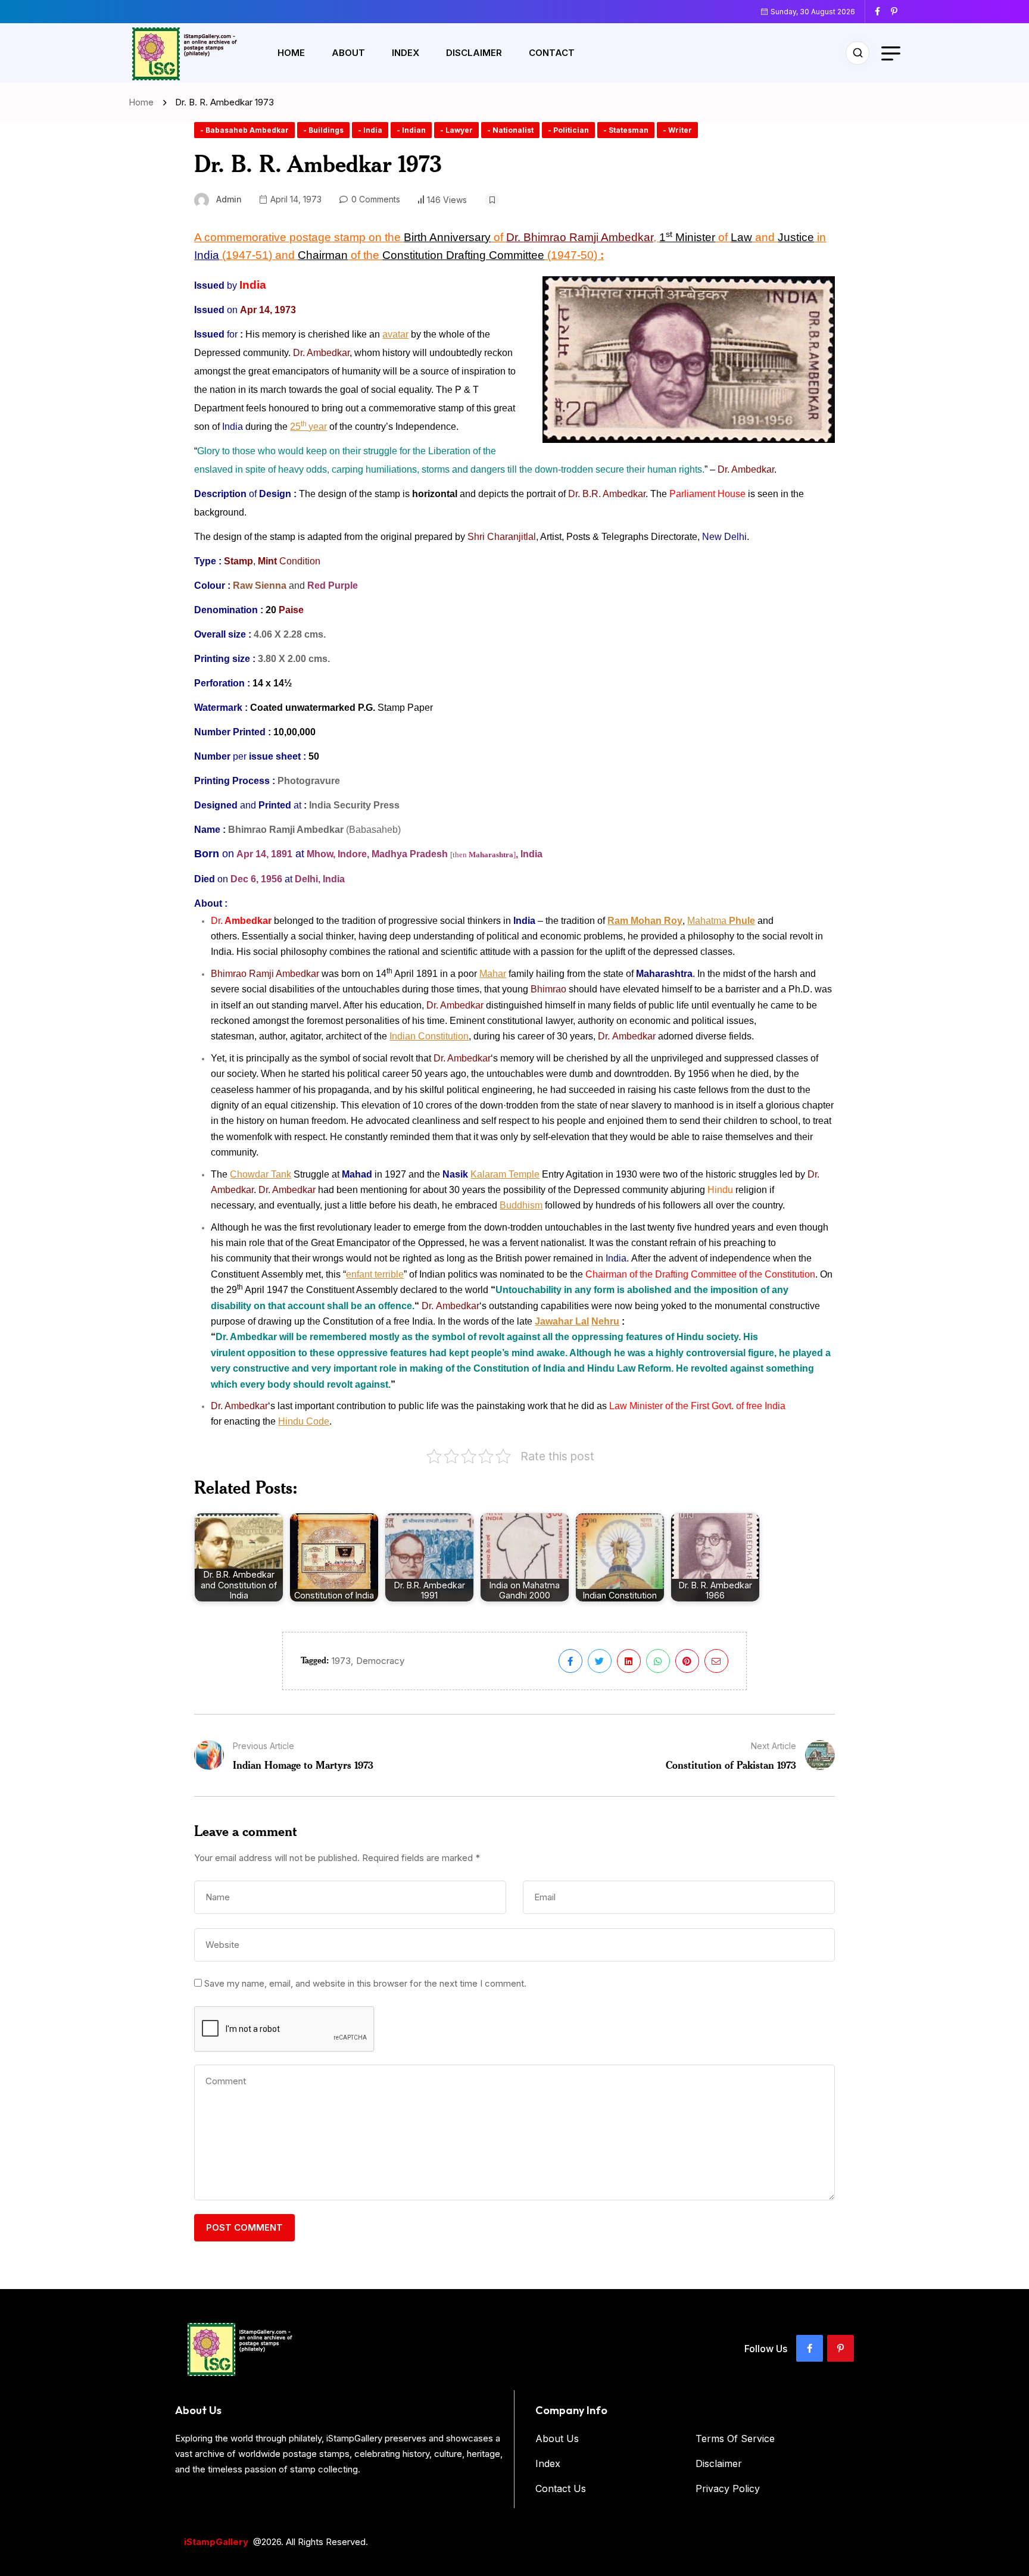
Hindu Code (304, 1421)
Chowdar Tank (261, 1174)
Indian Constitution (429, 1036)
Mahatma (721, 921)
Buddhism (521, 1205)
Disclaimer (474, 53)
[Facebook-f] (810, 2348)
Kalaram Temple (505, 1174)
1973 (341, 1661)
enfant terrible (375, 1274)
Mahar (493, 974)
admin (229, 199)
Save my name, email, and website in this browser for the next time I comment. (365, 1983)
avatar (395, 334)
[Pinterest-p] (841, 2348)
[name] (882, 11)
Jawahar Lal (562, 1321)
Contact (552, 53)
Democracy (380, 1661)
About (348, 53)
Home (291, 53)
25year (308, 427)
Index (406, 53)
